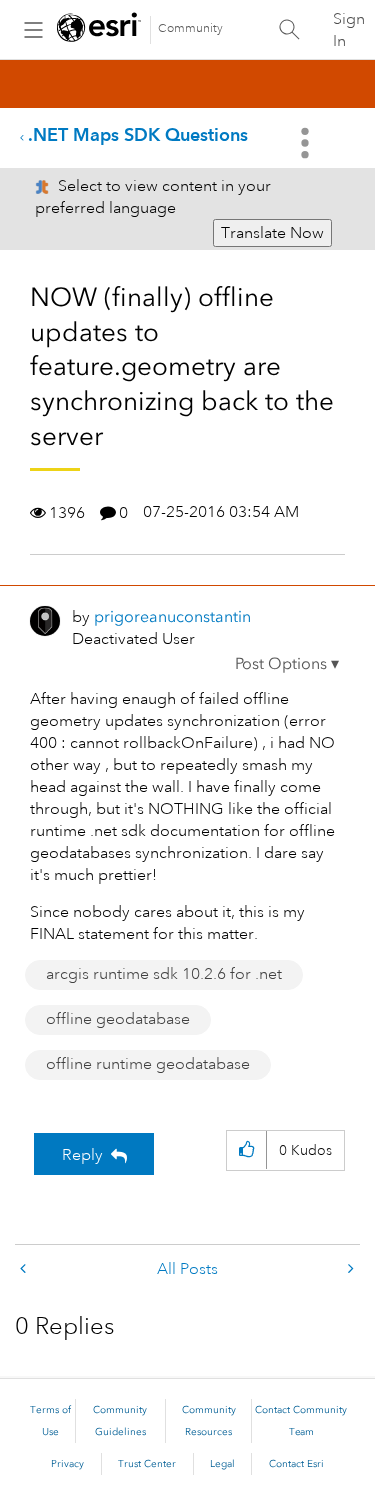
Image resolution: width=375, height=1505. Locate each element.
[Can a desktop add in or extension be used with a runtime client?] (25, 1269)
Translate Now (272, 233)
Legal (222, 1464)
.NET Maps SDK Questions (138, 134)
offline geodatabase (118, 1019)
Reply (82, 1155)
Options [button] (307, 143)
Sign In (349, 30)
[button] (287, 664)
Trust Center (147, 1464)
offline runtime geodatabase (148, 1064)
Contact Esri (296, 1464)
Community (190, 28)
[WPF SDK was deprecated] (349, 1269)
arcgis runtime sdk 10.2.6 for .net (164, 974)
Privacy (67, 1464)
